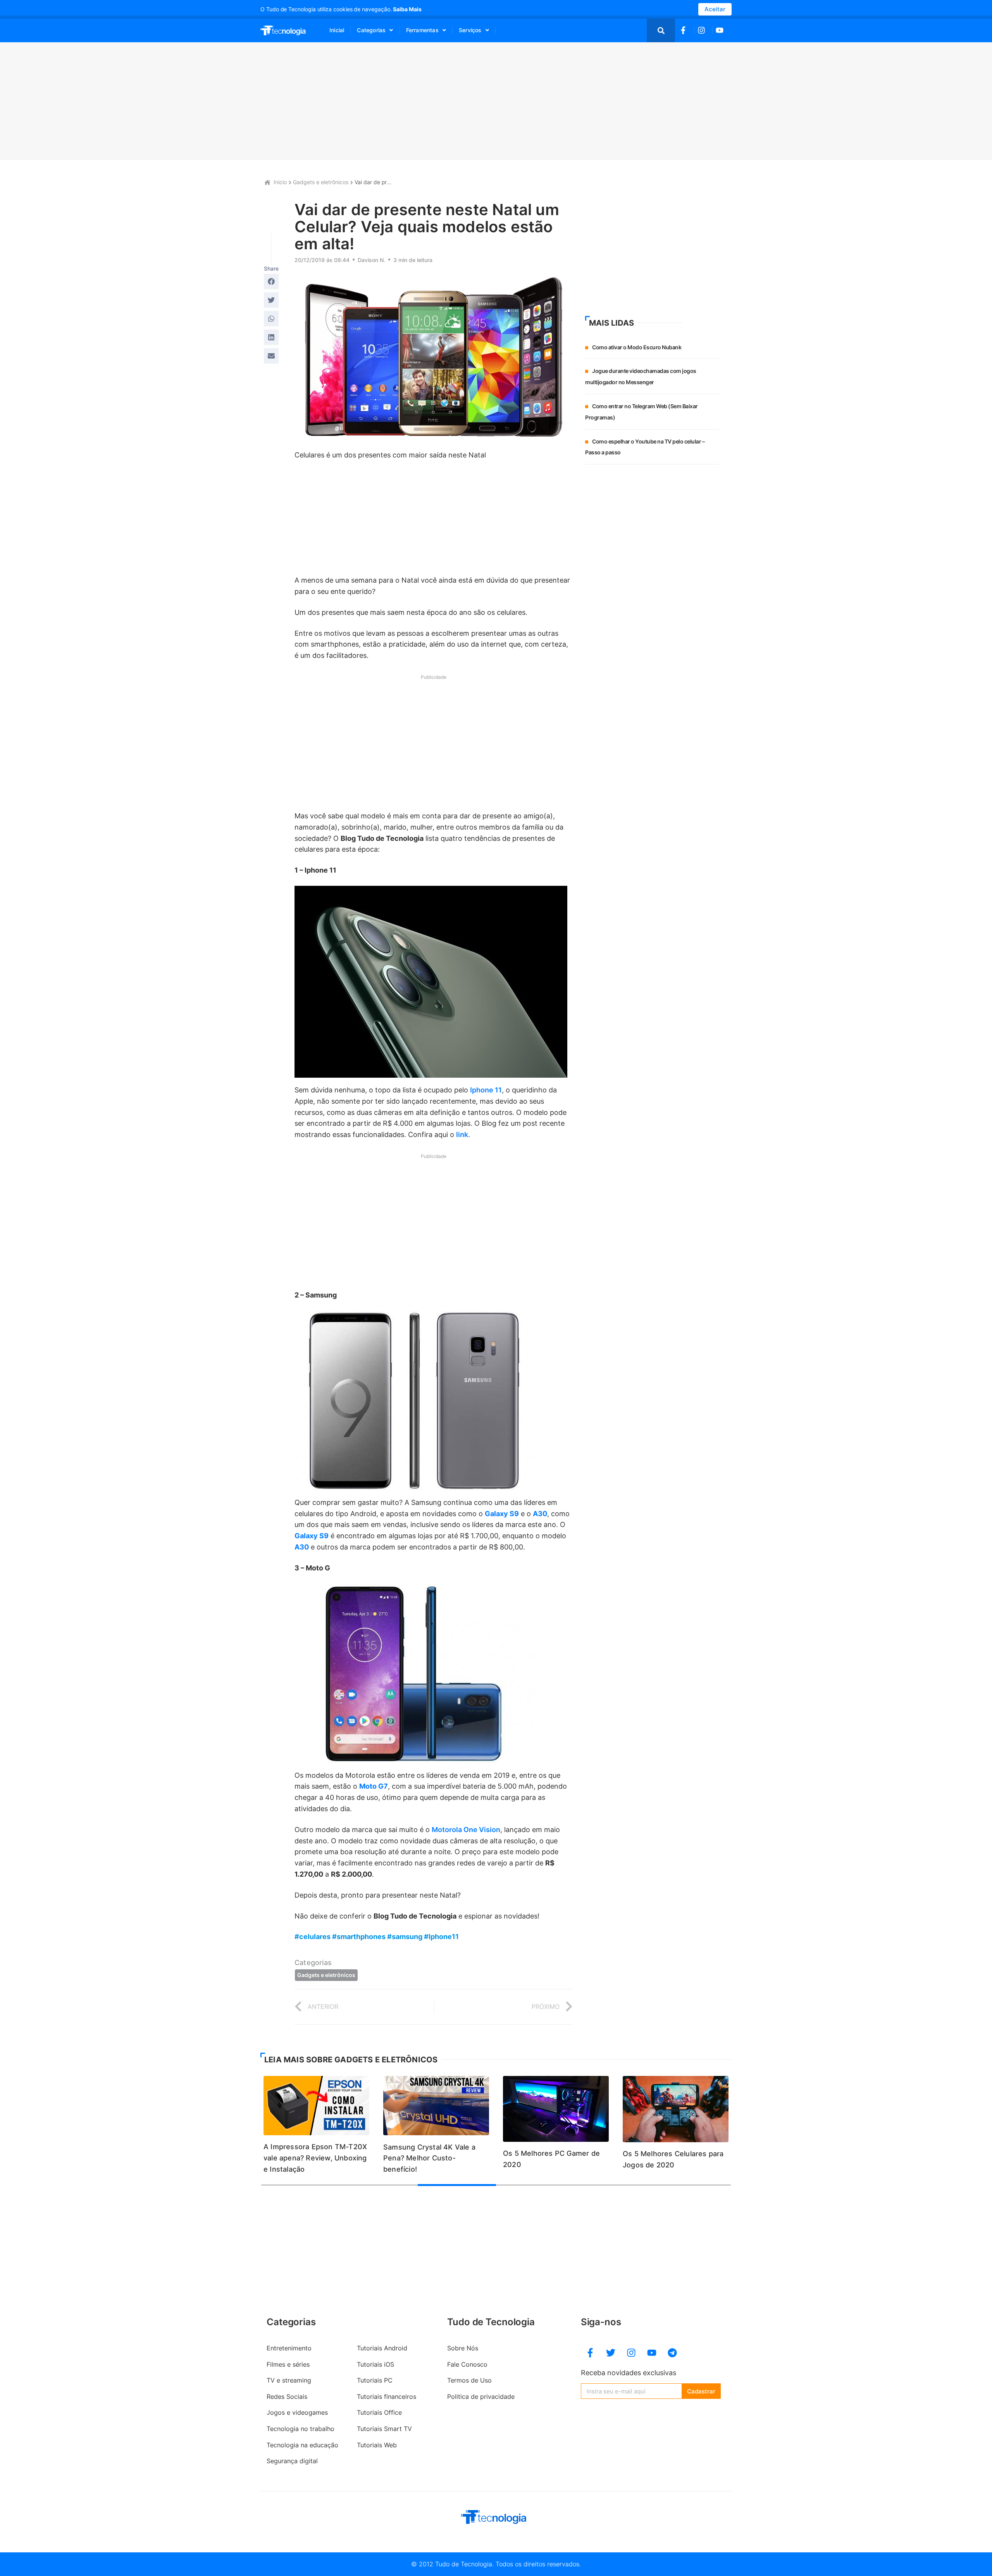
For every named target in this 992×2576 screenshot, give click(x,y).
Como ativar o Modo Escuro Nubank (637, 347)
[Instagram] (631, 2353)
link (462, 1134)
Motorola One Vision (466, 1830)
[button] (271, 281)
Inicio (280, 182)
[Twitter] (611, 2353)
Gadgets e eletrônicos (321, 182)
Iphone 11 (486, 1090)
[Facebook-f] (590, 2353)
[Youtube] (652, 2353)
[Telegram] (672, 2353)
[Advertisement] (493, 101)
